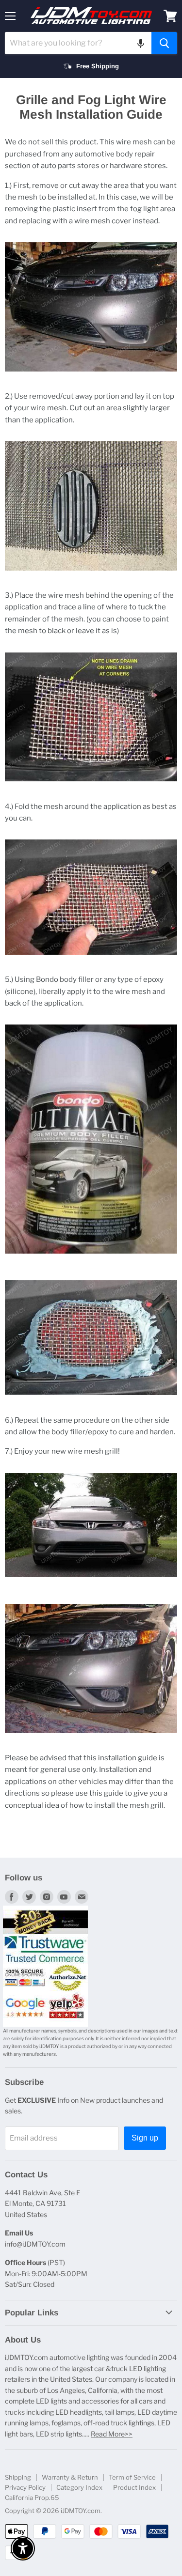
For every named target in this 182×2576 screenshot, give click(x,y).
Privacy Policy (25, 2487)
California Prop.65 (32, 2498)
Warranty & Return (70, 2477)
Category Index (79, 2487)
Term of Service (132, 2477)
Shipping (18, 2477)
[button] (141, 43)
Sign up (145, 2138)
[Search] (164, 43)
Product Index (134, 2487)
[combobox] (78, 43)
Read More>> (112, 2434)
